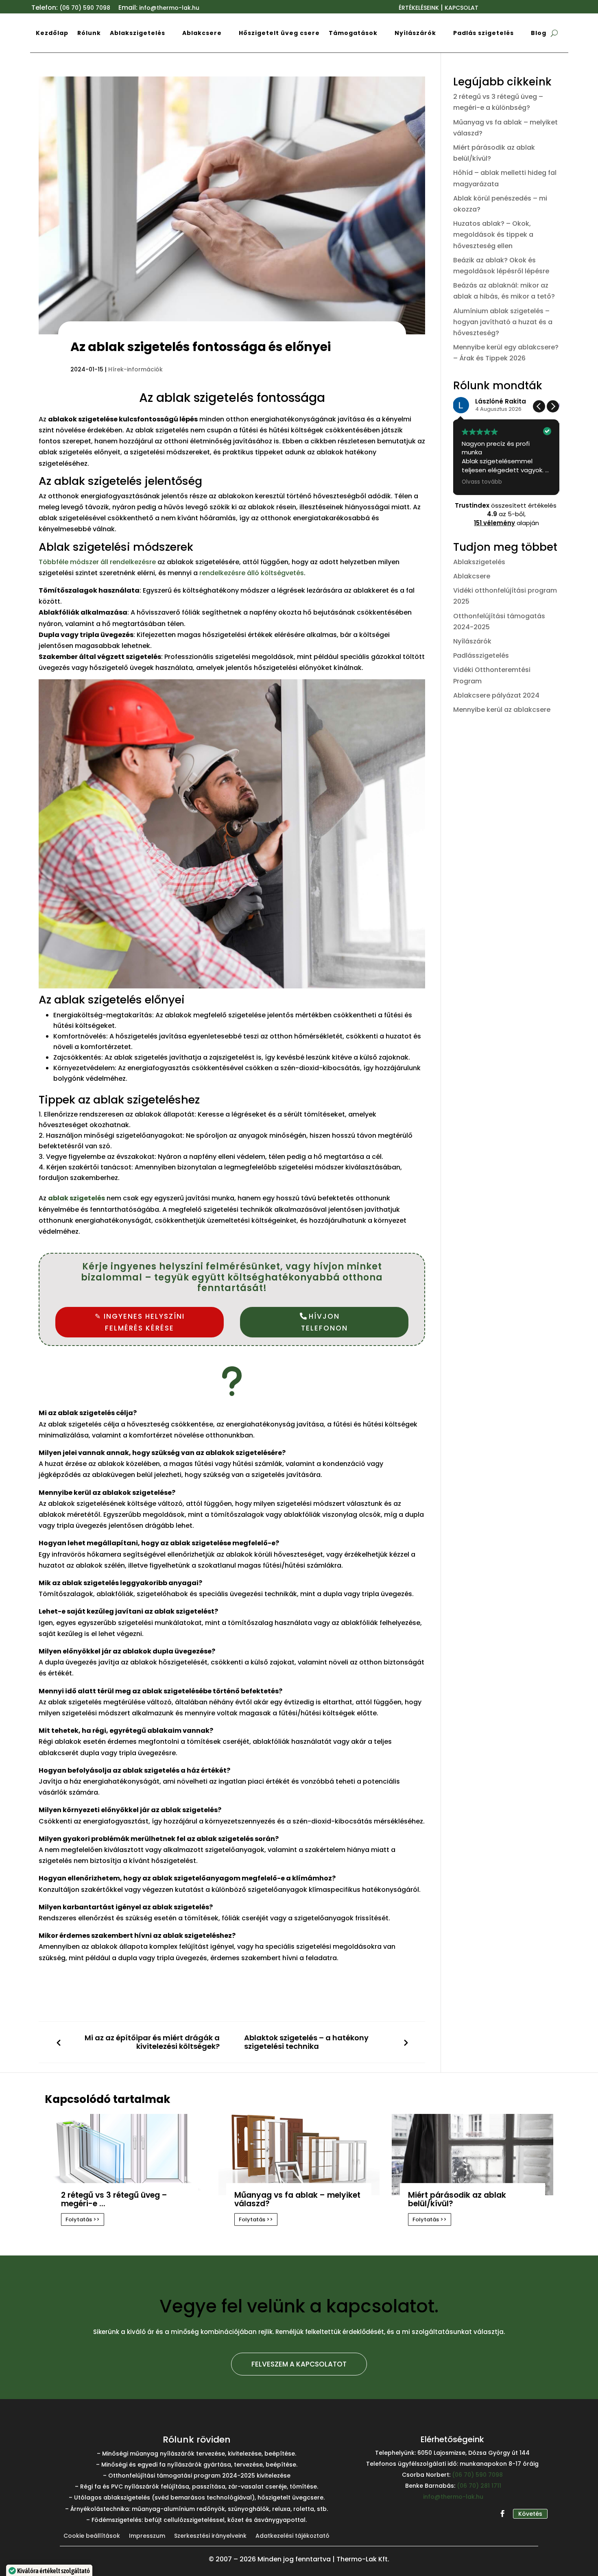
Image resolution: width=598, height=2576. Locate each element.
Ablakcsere (202, 33)
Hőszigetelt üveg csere (279, 33)
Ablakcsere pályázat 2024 (496, 695)
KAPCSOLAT (462, 8)
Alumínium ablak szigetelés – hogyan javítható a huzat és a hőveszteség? (503, 322)
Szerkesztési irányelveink (210, 2536)
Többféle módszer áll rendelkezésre (97, 562)
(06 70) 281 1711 (479, 2486)
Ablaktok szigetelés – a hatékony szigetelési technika (306, 2042)
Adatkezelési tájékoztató (292, 2536)
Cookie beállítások (92, 2536)
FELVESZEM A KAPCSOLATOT (299, 2364)
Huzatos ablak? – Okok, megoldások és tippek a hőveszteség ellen (493, 234)
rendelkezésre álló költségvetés (252, 573)
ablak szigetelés (76, 1198)
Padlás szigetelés (483, 33)
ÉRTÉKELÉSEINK (419, 8)
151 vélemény (494, 523)
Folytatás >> (83, 2219)
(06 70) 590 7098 (85, 8)
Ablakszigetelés (137, 33)
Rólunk (89, 33)
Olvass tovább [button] (482, 482)
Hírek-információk (135, 369)
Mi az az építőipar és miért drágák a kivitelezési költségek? (152, 2042)
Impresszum (147, 2536)
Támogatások (353, 33)
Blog (539, 33)
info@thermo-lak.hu (453, 2497)
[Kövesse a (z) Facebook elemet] (503, 2514)
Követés (530, 2514)
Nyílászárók (415, 33)
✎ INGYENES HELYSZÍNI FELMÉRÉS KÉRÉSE (140, 1322)
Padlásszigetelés (481, 655)
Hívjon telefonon (324, 1322)
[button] (553, 406)
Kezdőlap (52, 33)
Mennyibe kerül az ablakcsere (502, 710)
